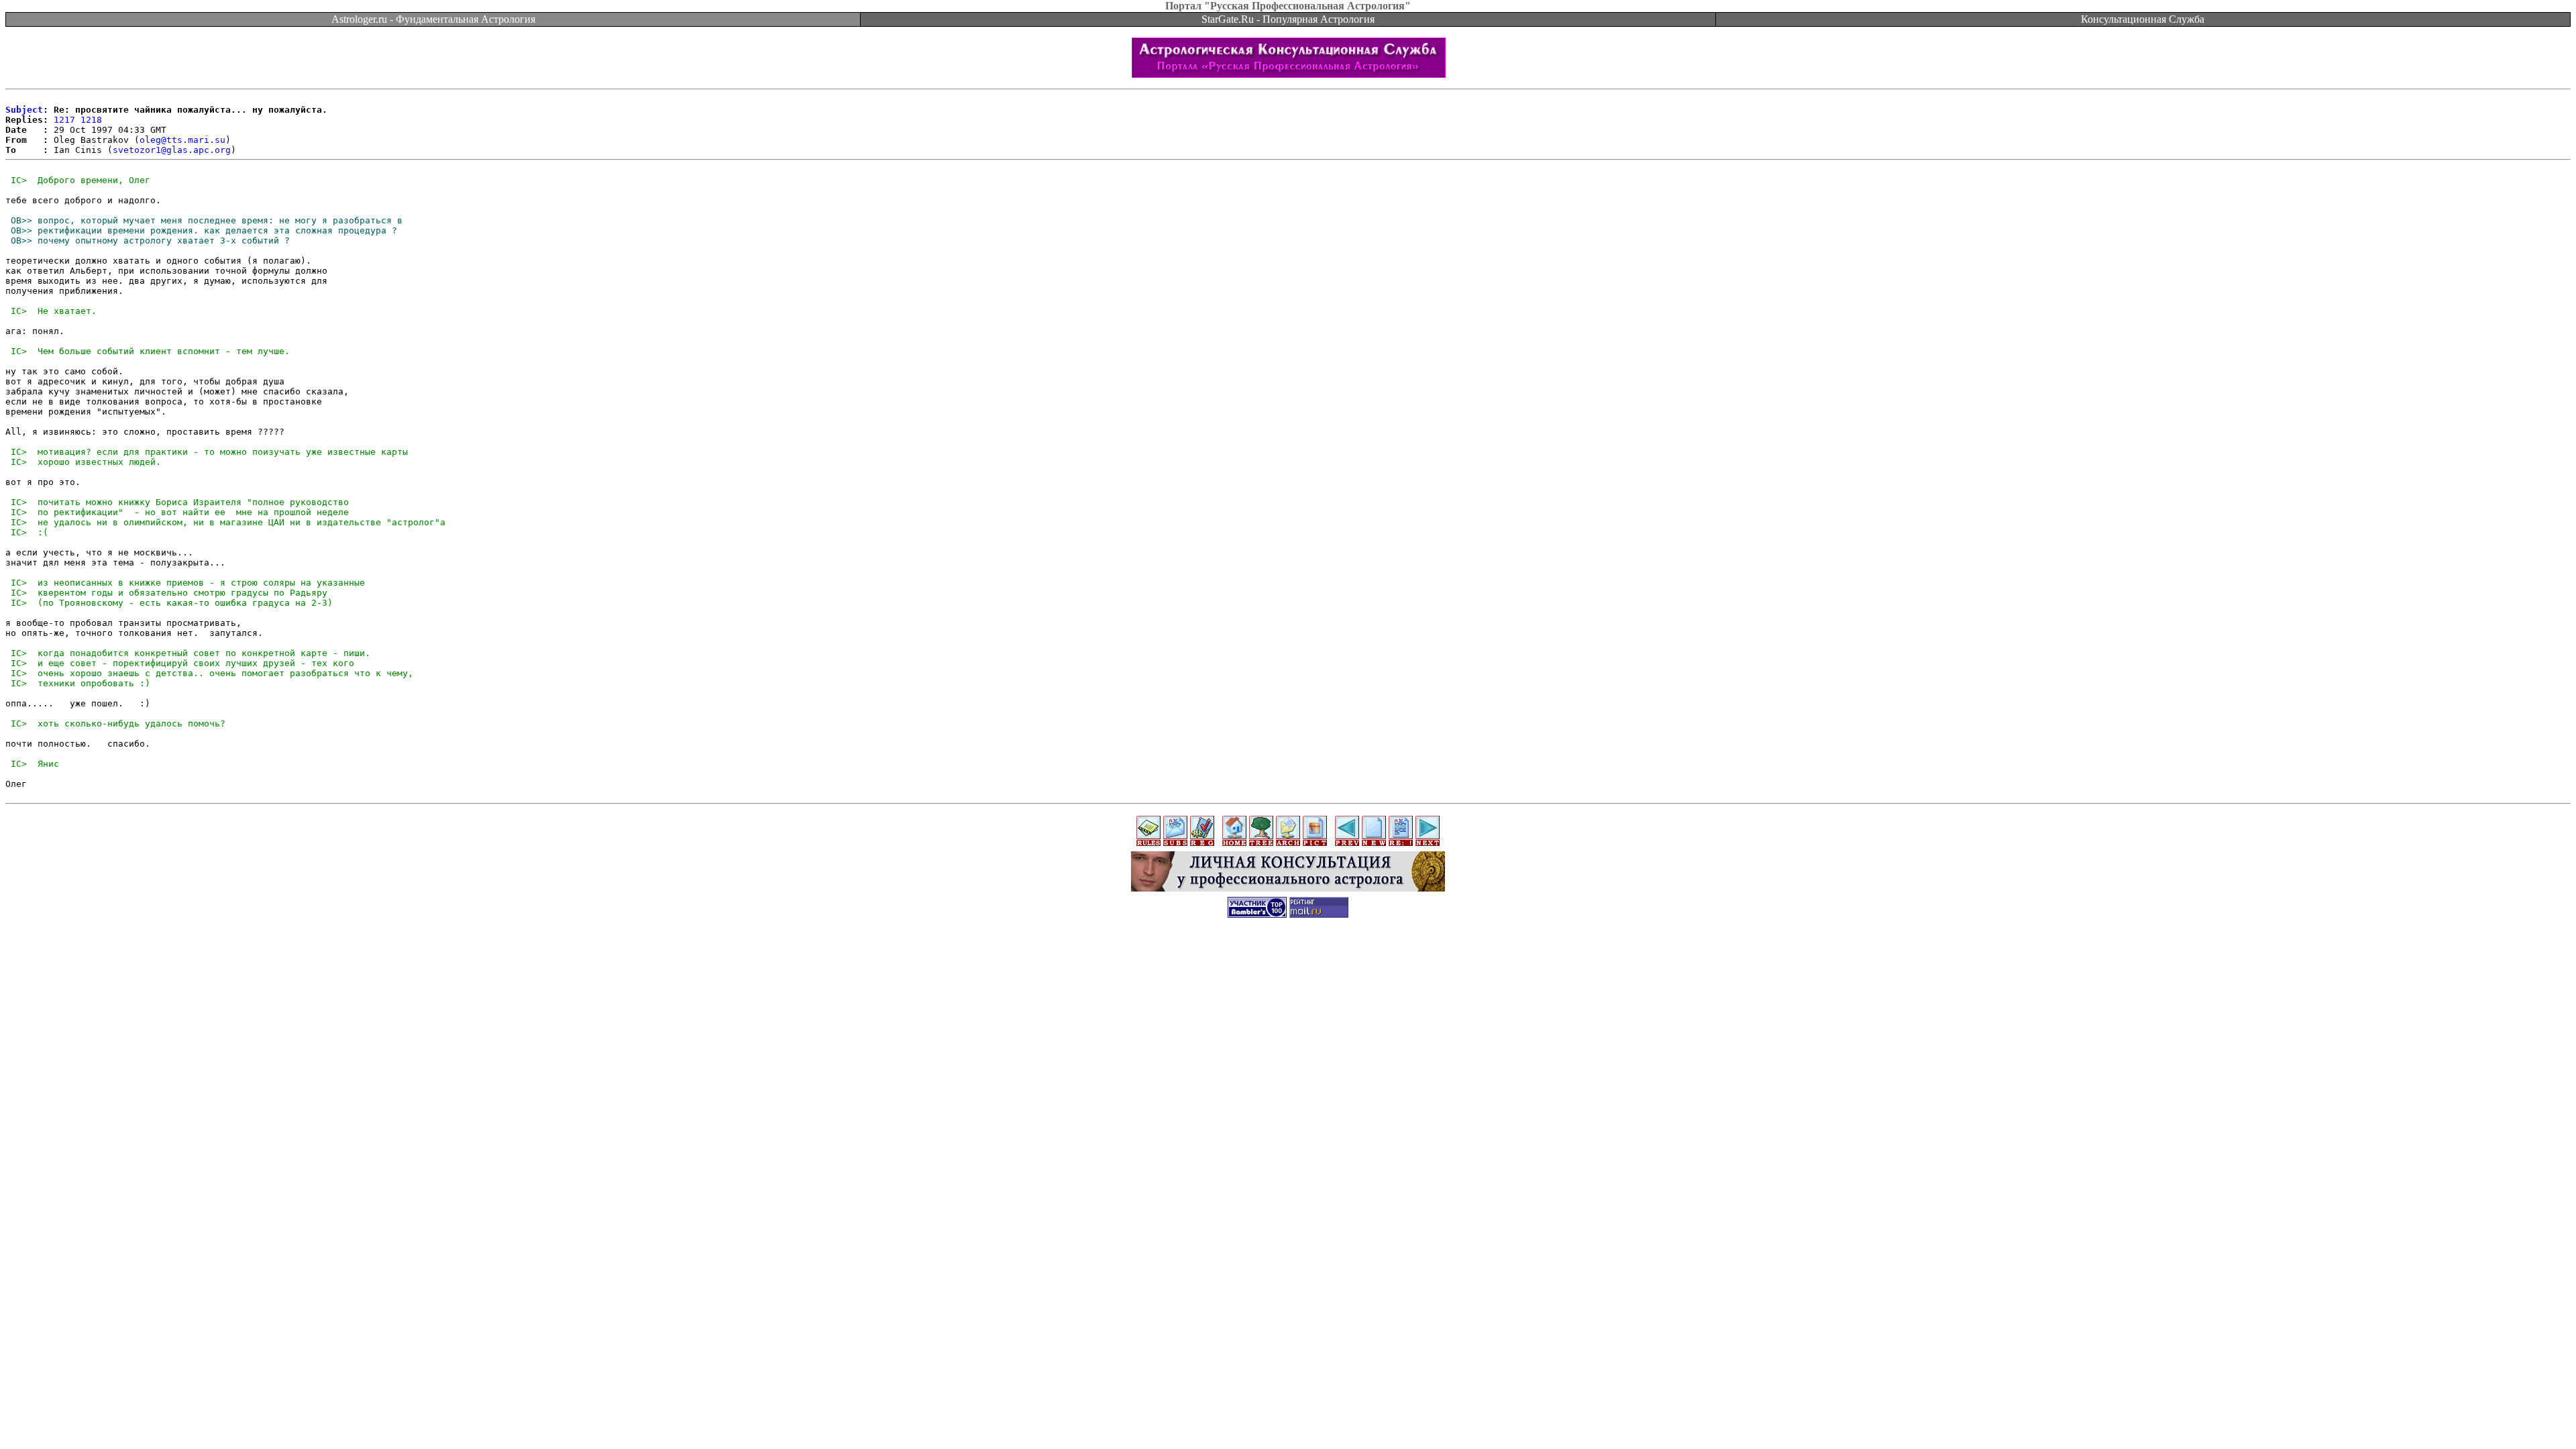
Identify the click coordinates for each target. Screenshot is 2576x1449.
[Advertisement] (1288, 957)
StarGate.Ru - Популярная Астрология (1288, 19)
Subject (24, 110)
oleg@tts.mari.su (182, 140)
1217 (64, 120)
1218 (91, 120)
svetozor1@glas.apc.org (172, 150)
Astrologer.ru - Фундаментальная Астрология (433, 19)
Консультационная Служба (2143, 19)
